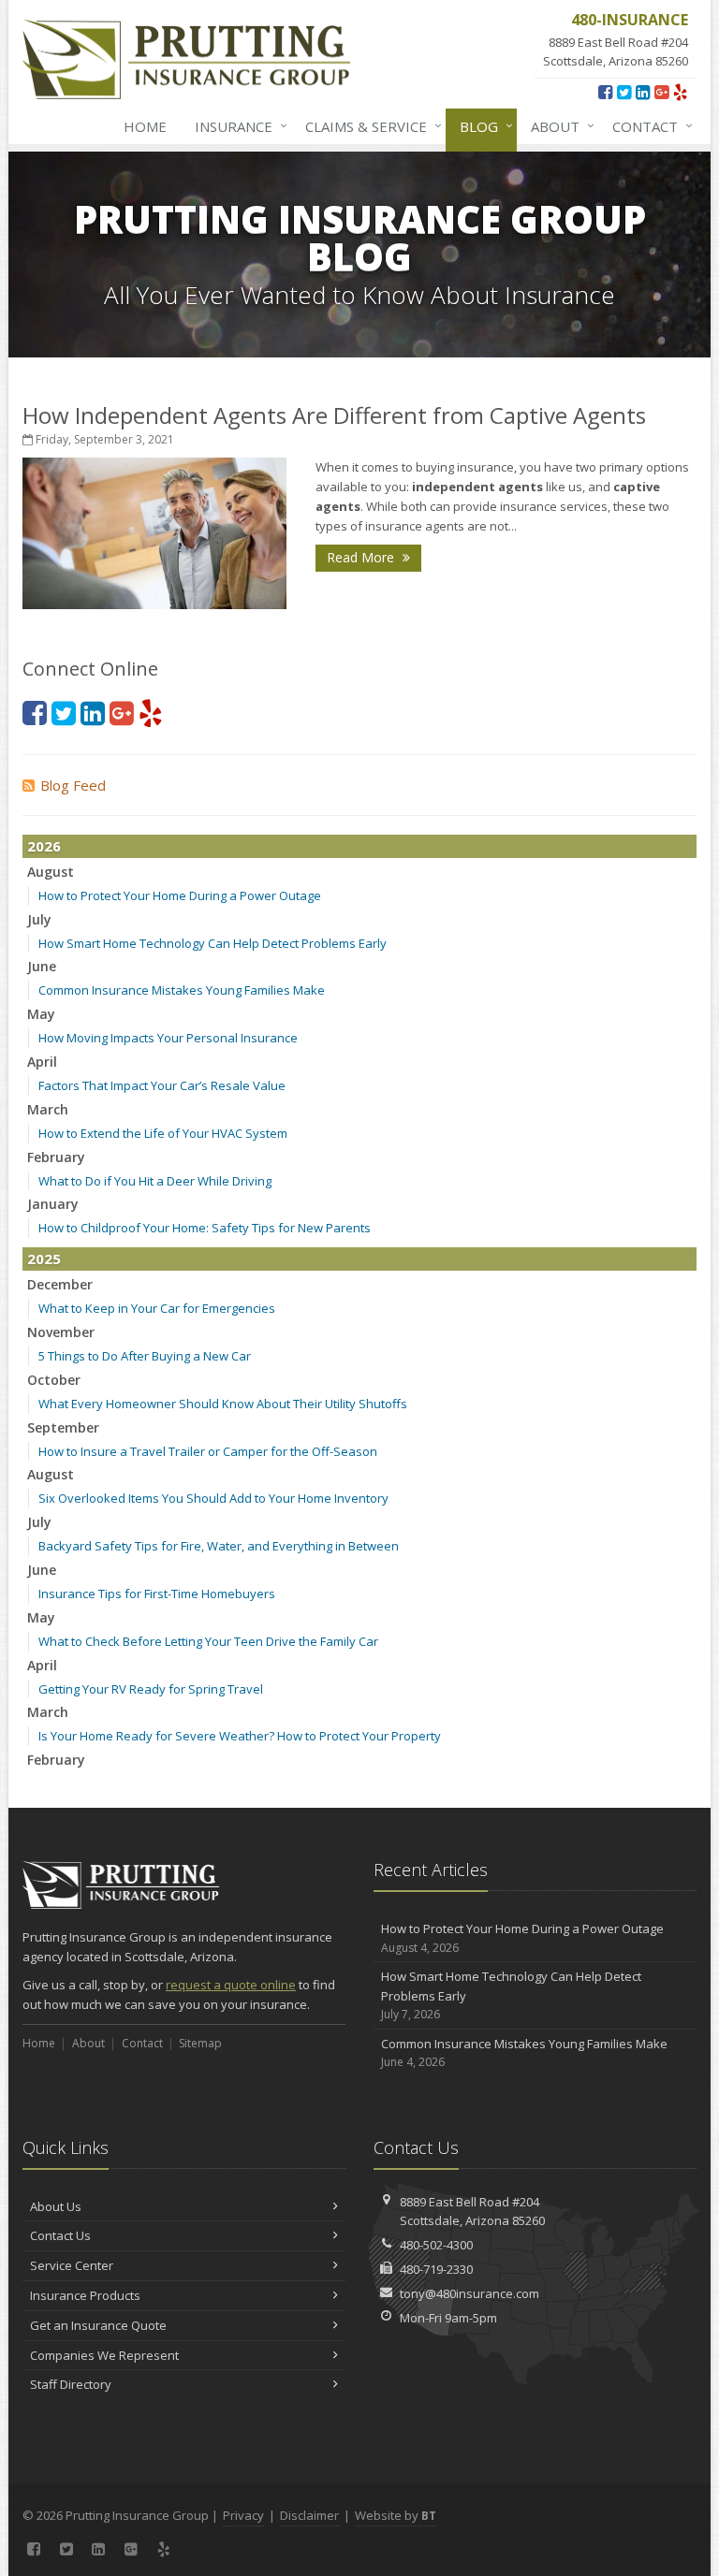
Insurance (236, 126)
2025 (44, 1259)
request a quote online (231, 1985)
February (56, 1157)
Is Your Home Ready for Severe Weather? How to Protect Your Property (240, 1736)
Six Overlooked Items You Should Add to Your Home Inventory (213, 1498)
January (53, 1204)
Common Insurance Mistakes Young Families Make (182, 990)
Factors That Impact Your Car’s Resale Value (162, 1085)
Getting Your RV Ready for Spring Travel (151, 1689)
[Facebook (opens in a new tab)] (605, 92)
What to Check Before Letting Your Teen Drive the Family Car (208, 1641)
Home (145, 126)
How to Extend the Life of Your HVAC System (163, 1133)
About (558, 126)
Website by (396, 2515)
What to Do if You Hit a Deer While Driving (155, 1181)
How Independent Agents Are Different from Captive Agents (334, 415)
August (51, 872)
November (61, 1332)
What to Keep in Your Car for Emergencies (157, 1308)
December (60, 1284)
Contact (648, 126)
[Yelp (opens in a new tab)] (680, 92)
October (54, 1380)
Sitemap (200, 2043)
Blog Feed (73, 785)
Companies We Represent (104, 2355)
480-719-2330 (436, 2269)
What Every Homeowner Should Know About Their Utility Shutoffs (223, 1404)
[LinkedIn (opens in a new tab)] (643, 92)
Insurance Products (85, 2295)
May (41, 1014)
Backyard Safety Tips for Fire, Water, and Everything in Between (219, 1546)
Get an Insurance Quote (98, 2325)
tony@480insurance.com (470, 2293)
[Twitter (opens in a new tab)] (624, 92)
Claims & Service (369, 126)
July (39, 919)
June (42, 966)
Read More (362, 557)
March (48, 1109)
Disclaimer (309, 2515)
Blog (482, 126)
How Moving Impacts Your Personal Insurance (168, 1038)
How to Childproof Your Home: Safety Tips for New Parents (205, 1228)
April (42, 1062)
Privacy (243, 2515)
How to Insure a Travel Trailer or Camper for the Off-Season (208, 1451)
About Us (56, 2206)
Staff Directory (71, 2384)
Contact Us (60, 2235)
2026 (44, 846)
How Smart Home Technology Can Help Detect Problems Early (213, 943)
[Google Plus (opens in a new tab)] (661, 92)
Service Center (72, 2265)
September (63, 1427)
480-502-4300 (436, 2245)
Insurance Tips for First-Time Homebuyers (157, 1594)
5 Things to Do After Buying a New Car (145, 1356)
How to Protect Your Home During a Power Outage (180, 895)
